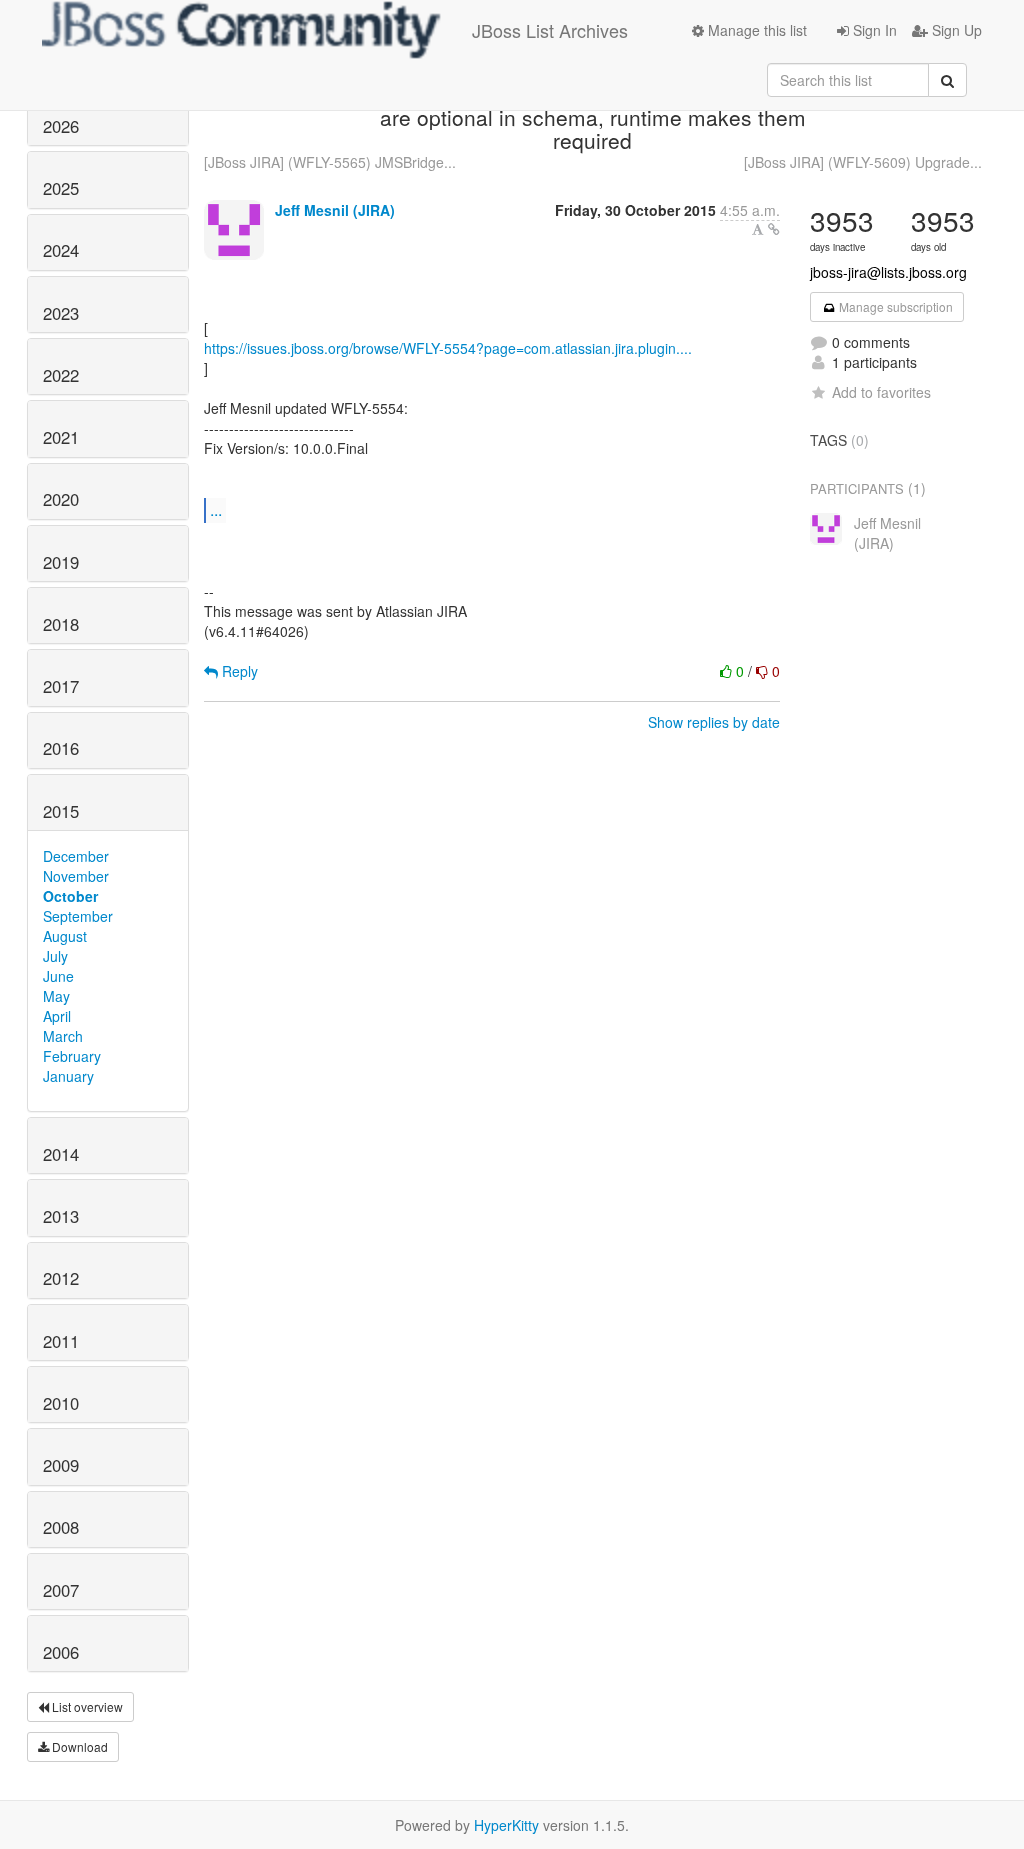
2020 (61, 499)
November (76, 876)
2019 (61, 562)
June (58, 976)
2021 (61, 437)
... (216, 509)
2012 (61, 1278)
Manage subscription (894, 306)
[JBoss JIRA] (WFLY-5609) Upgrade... (863, 162)
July (55, 956)
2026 (61, 126)
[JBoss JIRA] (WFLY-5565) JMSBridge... (330, 162)
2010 (61, 1403)
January (68, 1076)
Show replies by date (714, 722)
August (65, 936)
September (78, 916)
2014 (61, 1154)
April (57, 1016)
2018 (61, 624)
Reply (238, 671)
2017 (61, 686)
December (76, 856)
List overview (86, 1706)
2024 (61, 250)
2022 (61, 375)
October (70, 896)
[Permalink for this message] (774, 229)
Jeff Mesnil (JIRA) (335, 210)
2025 (61, 188)
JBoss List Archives (550, 30)
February (72, 1056)
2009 (61, 1465)
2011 (61, 1341)
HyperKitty (506, 1825)
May (56, 996)
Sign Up (955, 30)
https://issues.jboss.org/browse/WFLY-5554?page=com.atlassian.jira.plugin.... (448, 348)
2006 (61, 1652)
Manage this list (755, 30)
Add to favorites (881, 392)
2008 (61, 1527)
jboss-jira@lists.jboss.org (888, 272)
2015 (61, 811)
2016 (61, 748)
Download (78, 1746)
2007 (61, 1590)
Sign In (873, 30)
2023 (61, 313)
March (63, 1036)
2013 (61, 1216)
